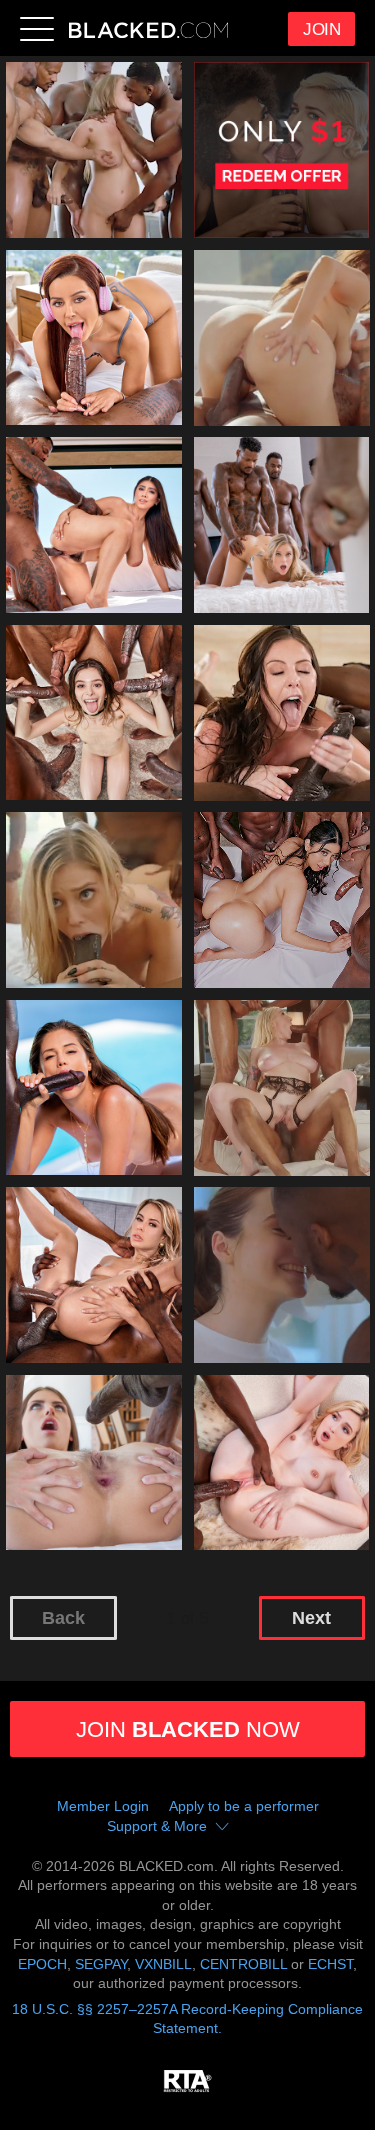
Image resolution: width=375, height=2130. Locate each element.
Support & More (157, 1826)
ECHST (330, 1964)
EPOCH (42, 1964)
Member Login (103, 1806)
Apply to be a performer (244, 1806)
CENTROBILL (243, 1964)
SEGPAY (101, 1964)
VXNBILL (163, 1964)
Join (321, 29)
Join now (188, 1729)
